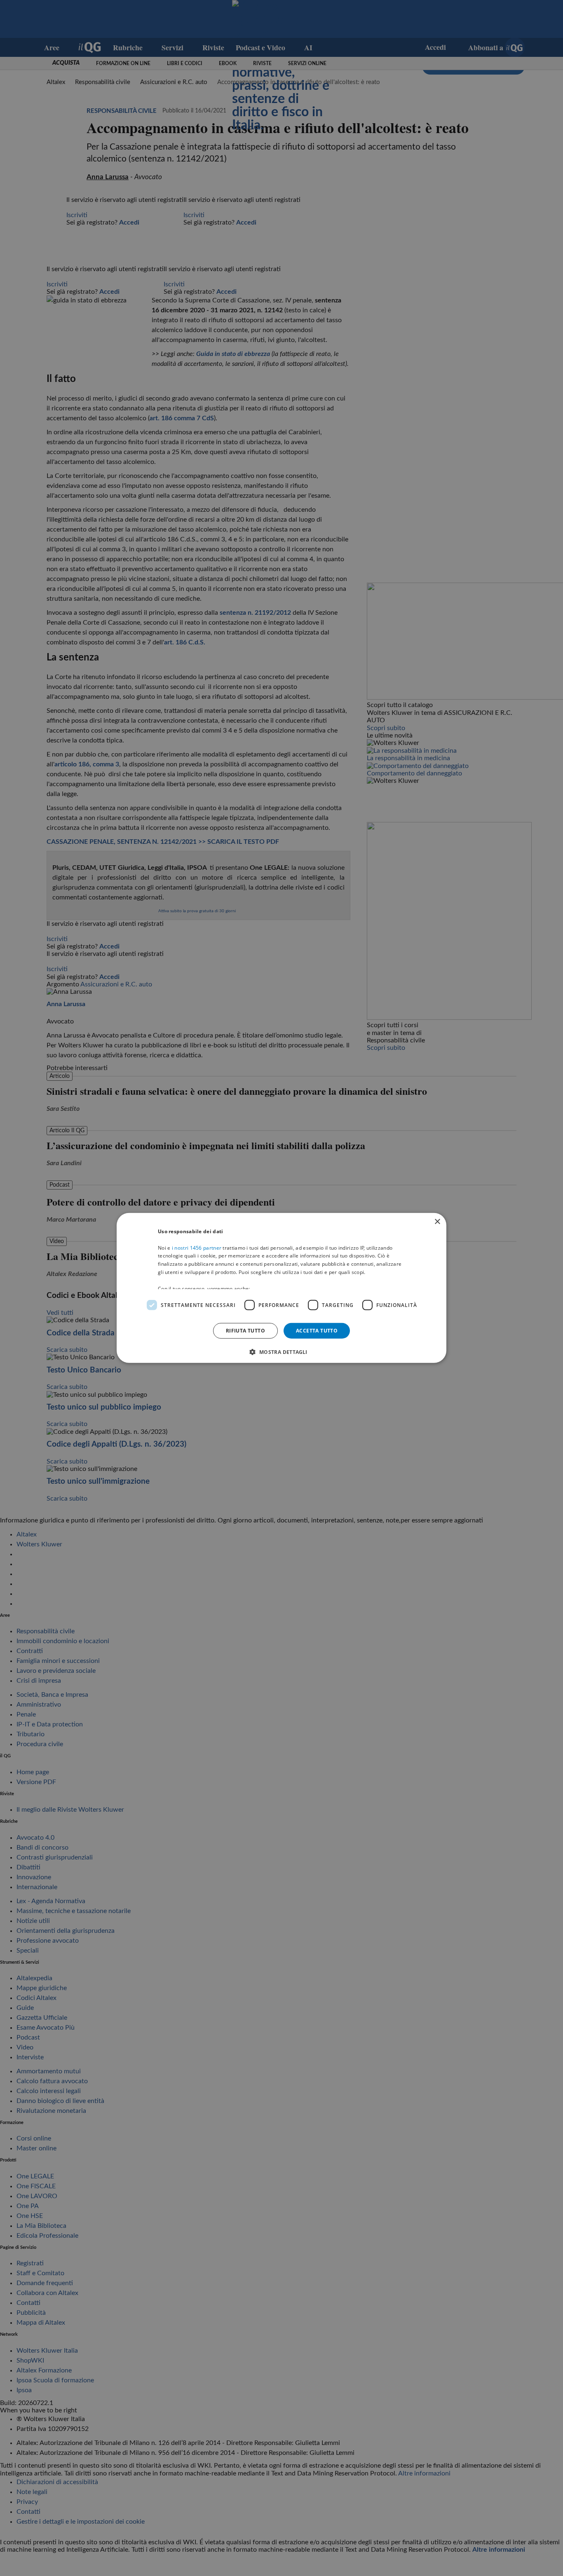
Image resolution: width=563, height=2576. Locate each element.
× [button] (437, 1222)
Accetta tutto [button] (317, 1331)
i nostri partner (197, 1247)
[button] (281, 1352)
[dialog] (281, 1288)
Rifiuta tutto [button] (245, 1331)
